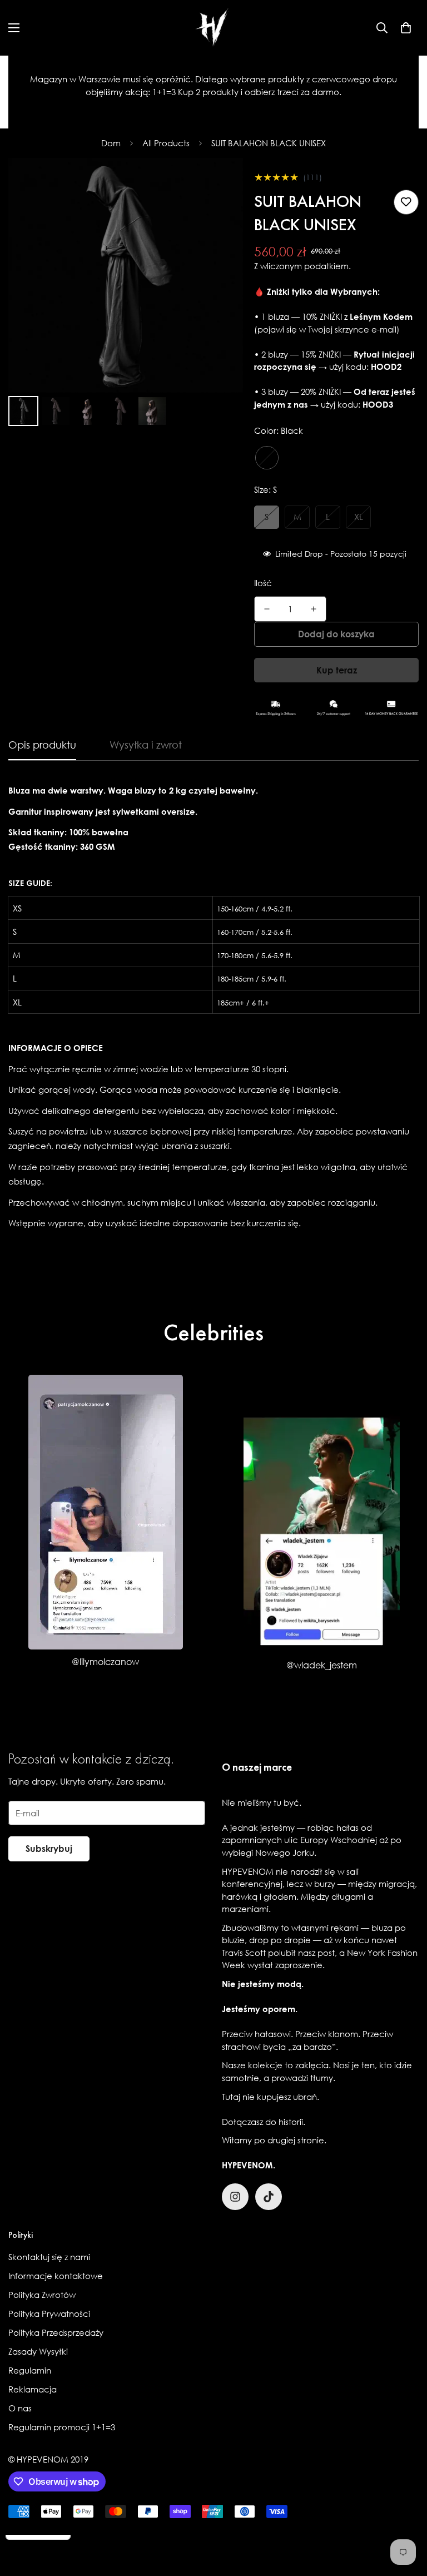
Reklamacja (33, 2389)
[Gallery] (126, 294)
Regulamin (30, 2370)
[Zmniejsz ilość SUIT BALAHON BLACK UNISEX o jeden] (267, 609)
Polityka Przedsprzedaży (56, 2332)
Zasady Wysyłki (38, 2351)
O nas (20, 2408)
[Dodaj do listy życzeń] (406, 202)
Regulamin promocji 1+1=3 (62, 2427)
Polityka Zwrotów (42, 2295)
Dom (111, 143)
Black (267, 458)
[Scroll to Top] (405, 2515)
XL (359, 517)
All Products (166, 143)
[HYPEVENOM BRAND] (213, 28)
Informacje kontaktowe (56, 2276)
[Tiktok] (269, 2197)
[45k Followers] (235, 2197)
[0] (406, 28)
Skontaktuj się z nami (49, 2257)
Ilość (263, 583)
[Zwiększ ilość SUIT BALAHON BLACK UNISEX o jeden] (314, 609)
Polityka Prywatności (49, 2314)
